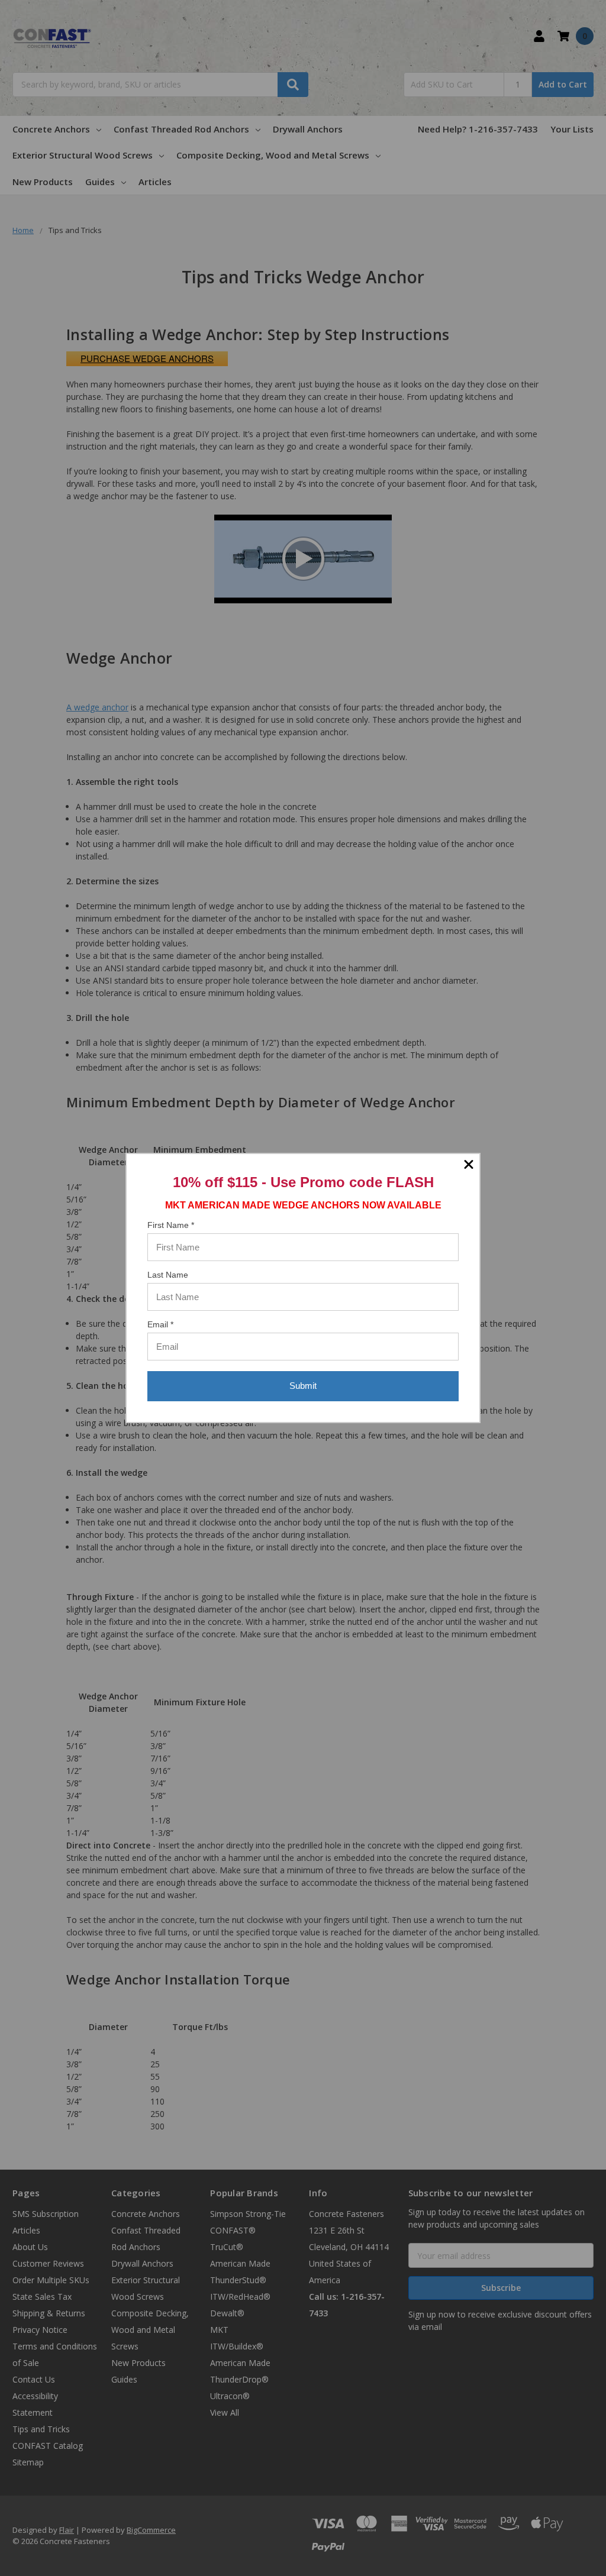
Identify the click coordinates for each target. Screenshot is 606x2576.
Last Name (168, 1275)
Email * (160, 1324)
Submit (303, 1386)
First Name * (171, 1225)
